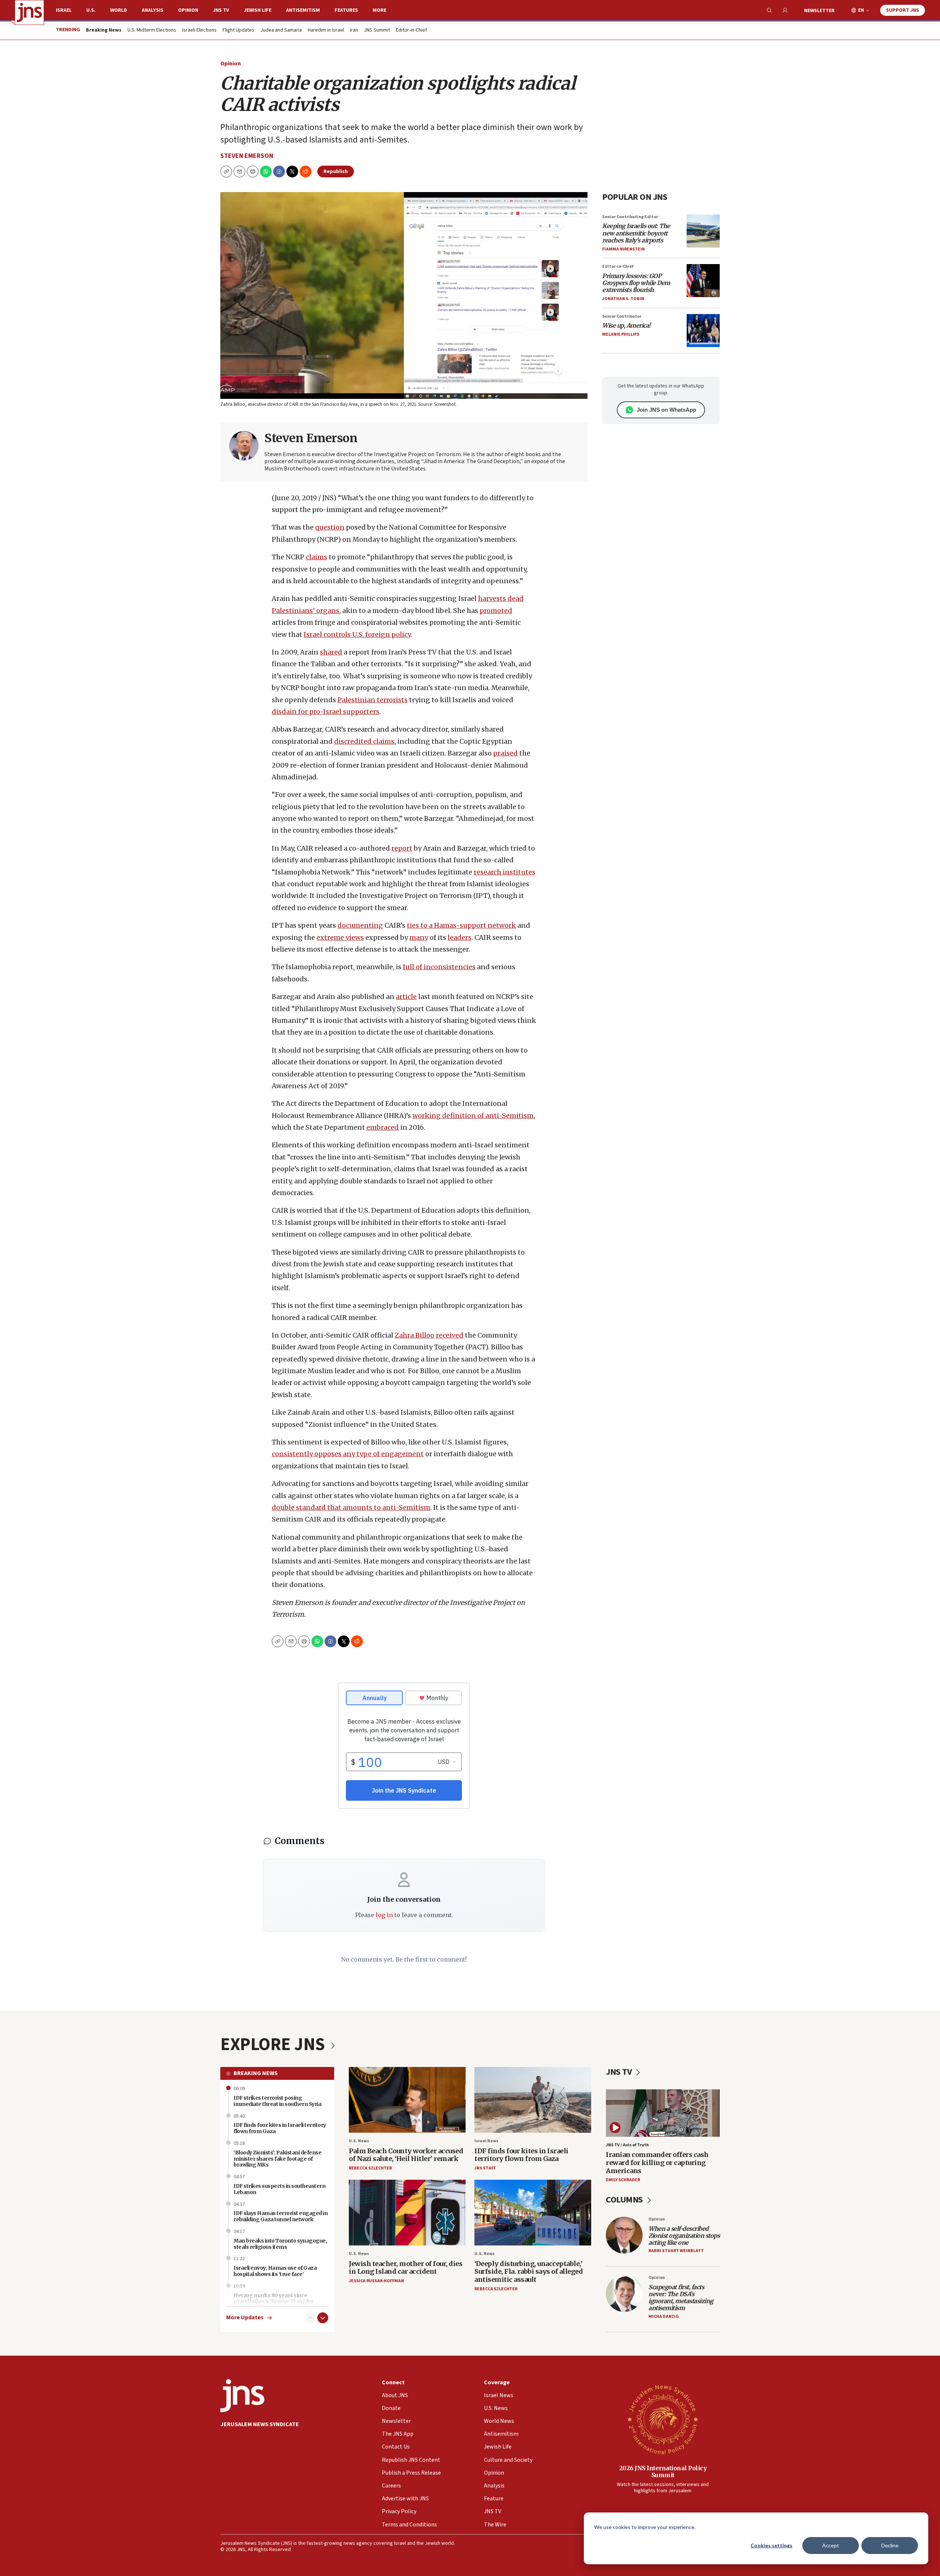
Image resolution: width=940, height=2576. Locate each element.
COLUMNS (625, 2200)
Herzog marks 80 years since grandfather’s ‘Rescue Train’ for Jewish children (273, 2302)
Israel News (486, 2141)
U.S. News (359, 2141)
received (450, 1335)
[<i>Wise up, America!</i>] (703, 331)
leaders (460, 937)
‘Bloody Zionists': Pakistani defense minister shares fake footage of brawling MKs (277, 2159)
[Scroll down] (323, 2318)
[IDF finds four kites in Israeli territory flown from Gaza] (533, 2100)
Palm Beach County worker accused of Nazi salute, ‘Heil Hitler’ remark (406, 2155)
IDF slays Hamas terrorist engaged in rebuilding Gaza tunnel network (281, 2216)
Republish (336, 172)
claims (317, 557)
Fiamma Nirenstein (623, 249)
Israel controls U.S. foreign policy (357, 634)
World (119, 10)
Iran (354, 30)
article (406, 997)
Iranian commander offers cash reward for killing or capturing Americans (657, 2162)
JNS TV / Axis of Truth (627, 2145)
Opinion (188, 10)
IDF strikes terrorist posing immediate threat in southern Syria (277, 2101)
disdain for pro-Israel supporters (326, 712)
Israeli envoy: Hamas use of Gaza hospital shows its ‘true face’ (275, 2271)
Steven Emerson (247, 156)
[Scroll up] (310, 2318)
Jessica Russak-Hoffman (376, 2281)
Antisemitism (303, 10)
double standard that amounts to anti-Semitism (351, 1507)
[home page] (29, 12)
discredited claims (364, 741)
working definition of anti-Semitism (473, 1116)
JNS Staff (485, 2168)
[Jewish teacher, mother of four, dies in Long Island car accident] (407, 2213)
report (402, 848)
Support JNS (903, 10)
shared (331, 652)
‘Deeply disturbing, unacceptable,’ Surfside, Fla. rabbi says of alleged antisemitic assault (529, 2272)
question (330, 527)
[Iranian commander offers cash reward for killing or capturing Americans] (663, 2113)
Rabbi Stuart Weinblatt (676, 2251)
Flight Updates (238, 30)
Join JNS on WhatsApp (666, 410)
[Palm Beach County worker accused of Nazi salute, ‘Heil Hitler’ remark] (407, 2100)
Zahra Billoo (415, 1335)
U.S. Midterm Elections (152, 30)
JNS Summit (377, 30)
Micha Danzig (664, 2317)
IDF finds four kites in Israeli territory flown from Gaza (521, 2155)
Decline (890, 2545)
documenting (360, 925)
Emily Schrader (623, 2180)
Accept (831, 2545)
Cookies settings (771, 2545)
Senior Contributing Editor (630, 217)
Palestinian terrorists (373, 700)
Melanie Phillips (621, 334)
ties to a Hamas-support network (461, 925)
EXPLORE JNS (274, 2045)
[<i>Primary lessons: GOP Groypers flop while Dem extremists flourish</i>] (703, 281)
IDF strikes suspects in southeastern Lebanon (279, 2189)
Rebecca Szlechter (370, 2168)
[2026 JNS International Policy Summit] (663, 2419)
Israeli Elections (199, 30)
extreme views (340, 937)
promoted (496, 611)
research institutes (505, 872)
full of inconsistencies (439, 967)
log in (384, 1915)
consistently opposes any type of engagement (348, 1454)
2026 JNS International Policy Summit (663, 2472)
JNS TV (221, 10)
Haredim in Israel (326, 30)
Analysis (153, 10)
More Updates (245, 2318)
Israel (64, 10)
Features (346, 10)
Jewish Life (258, 10)
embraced (383, 1127)
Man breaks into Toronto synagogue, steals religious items (280, 2244)
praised (505, 753)
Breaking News (256, 2073)
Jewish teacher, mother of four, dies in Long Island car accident (406, 2268)
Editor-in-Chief (411, 30)
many (419, 937)
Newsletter (819, 11)
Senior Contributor (622, 316)
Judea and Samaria (281, 30)
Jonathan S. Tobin (623, 299)
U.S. (91, 10)
